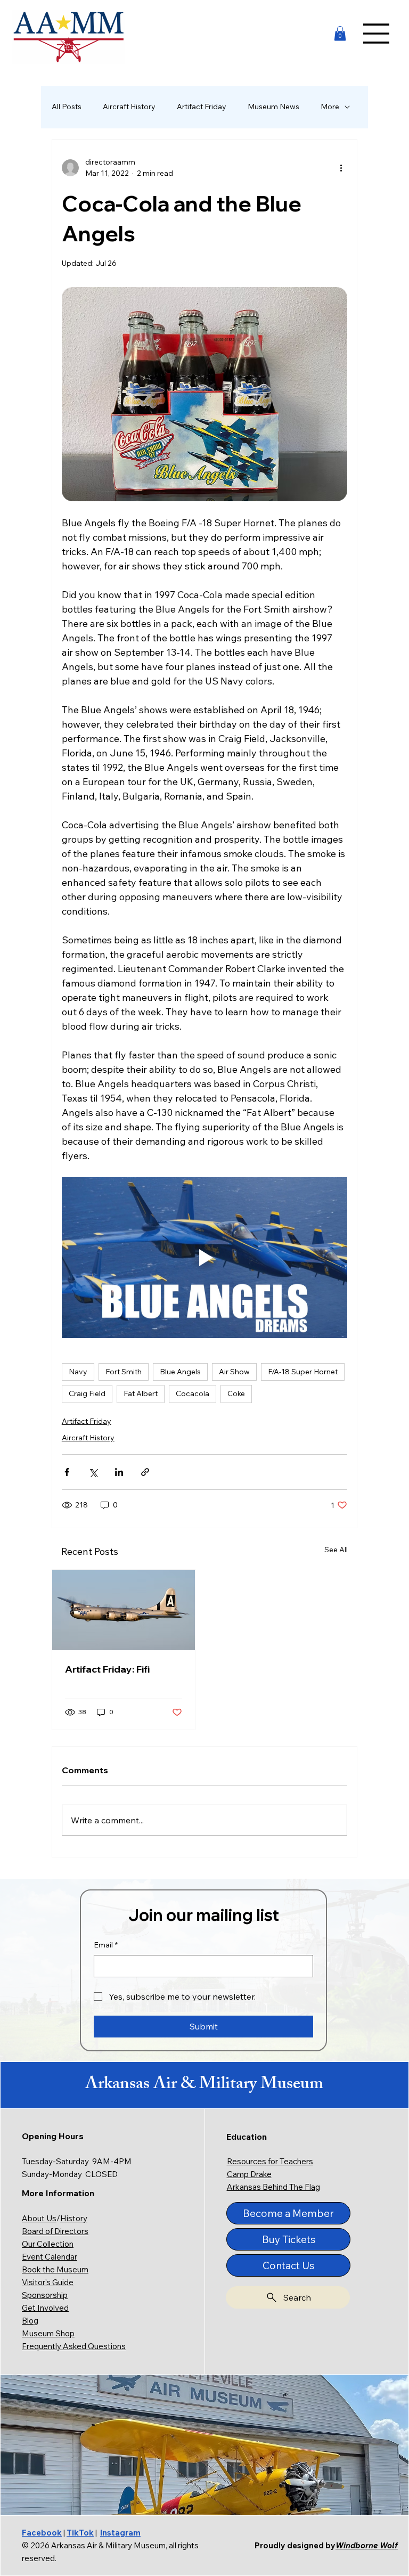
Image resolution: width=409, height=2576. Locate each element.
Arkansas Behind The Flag (273, 2187)
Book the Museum (55, 2269)
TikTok (80, 2533)
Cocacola (193, 1393)
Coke (236, 1393)
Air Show (234, 1372)
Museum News (273, 107)
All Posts (67, 107)
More (330, 107)
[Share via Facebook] (67, 1472)
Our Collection (48, 2244)
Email (106, 1945)
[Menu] (377, 34)
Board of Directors (55, 2231)
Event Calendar (50, 2257)
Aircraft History (129, 107)
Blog (30, 2321)
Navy (78, 1372)
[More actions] (341, 168)
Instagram (120, 2533)
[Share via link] (145, 1472)
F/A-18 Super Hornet (303, 1372)
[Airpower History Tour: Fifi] (124, 1610)
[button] (340, 33)
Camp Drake (249, 2174)
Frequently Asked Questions (74, 2346)
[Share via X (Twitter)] (93, 1472)
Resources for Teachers (270, 2161)
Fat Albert (141, 1393)
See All (336, 1550)
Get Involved (45, 2308)
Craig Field (87, 1393)
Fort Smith (124, 1372)
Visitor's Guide (48, 2282)
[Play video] (204, 1258)
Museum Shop (48, 2333)
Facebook (42, 2533)
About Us (39, 2218)
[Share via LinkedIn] (119, 1472)
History (74, 2218)
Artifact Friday (202, 107)
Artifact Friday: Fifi (107, 1669)
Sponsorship (45, 2295)
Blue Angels (180, 1372)
